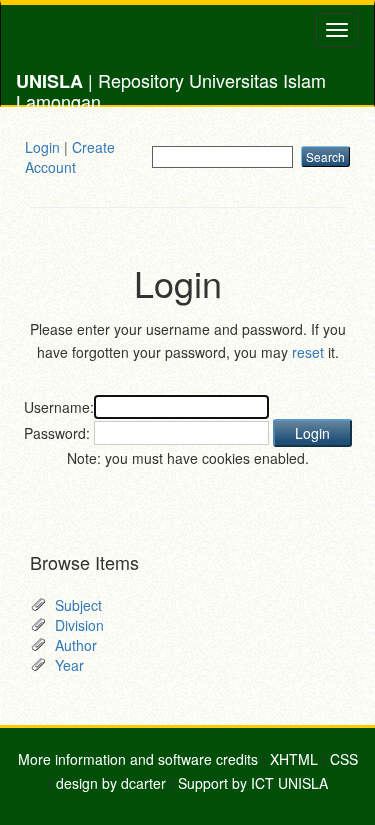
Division (79, 625)
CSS (344, 759)
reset (308, 352)
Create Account (70, 157)
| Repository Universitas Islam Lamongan (171, 86)
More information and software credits (138, 759)
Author (76, 645)
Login (42, 147)
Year (69, 665)
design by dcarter (111, 783)
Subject (78, 605)
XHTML (294, 759)
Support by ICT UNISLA (253, 783)
